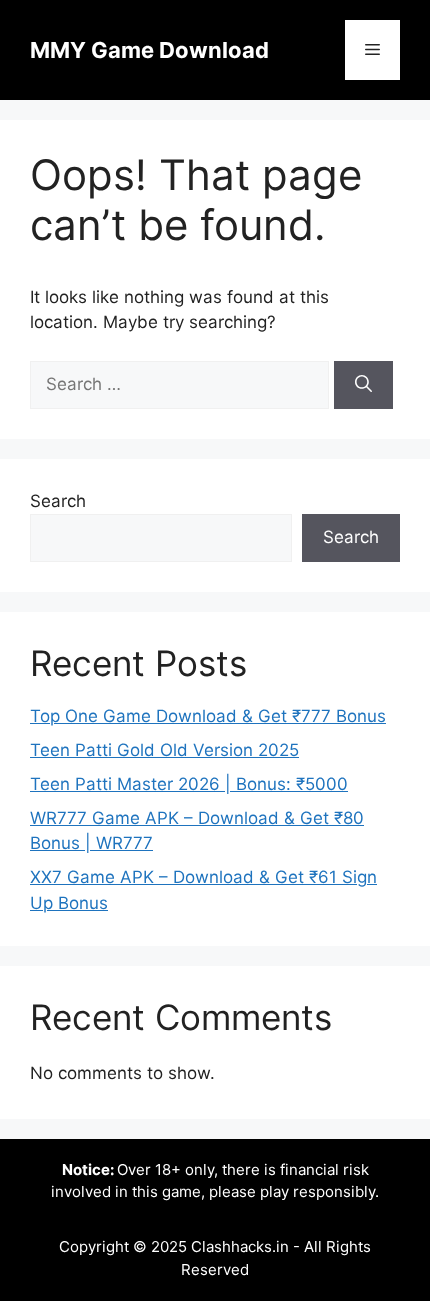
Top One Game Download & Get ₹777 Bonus (208, 716)
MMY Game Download (149, 50)
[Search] (363, 385)
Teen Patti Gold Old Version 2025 (164, 750)
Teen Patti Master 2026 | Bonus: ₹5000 (189, 784)
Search (58, 501)
